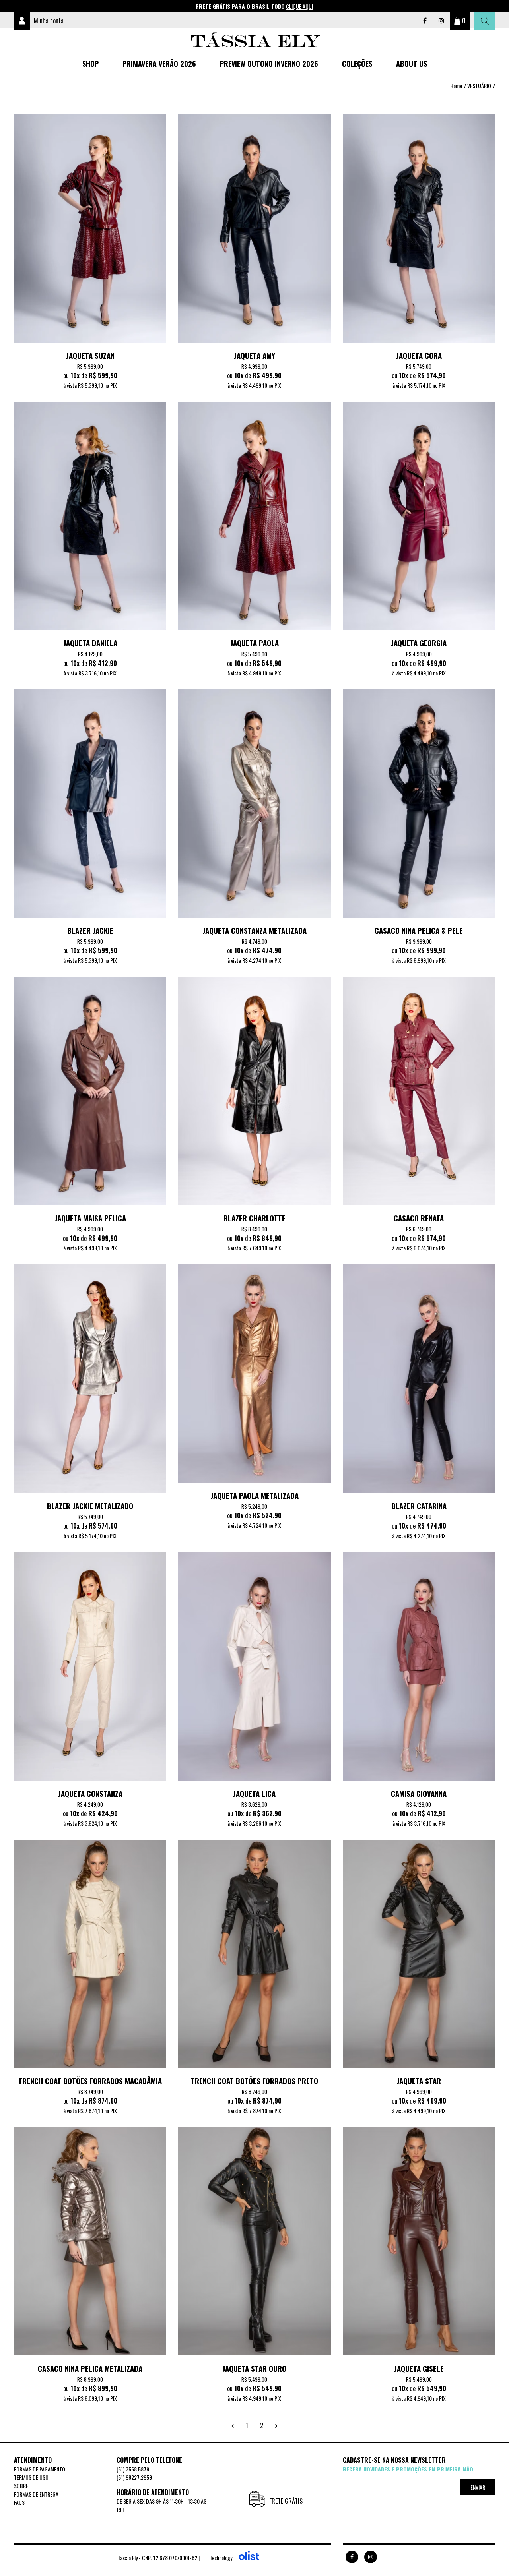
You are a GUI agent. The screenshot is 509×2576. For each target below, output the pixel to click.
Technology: (221, 2558)
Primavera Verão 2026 (159, 64)
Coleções (357, 64)
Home (456, 86)
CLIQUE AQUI (299, 6)
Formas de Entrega (36, 2494)
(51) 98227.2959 (134, 2477)
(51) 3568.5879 (133, 2469)
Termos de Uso (31, 2477)
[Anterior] (233, 2425)
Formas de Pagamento (40, 2469)
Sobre (21, 2486)
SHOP (90, 64)
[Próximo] (276, 2425)
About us (412, 64)
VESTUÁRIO (479, 86)
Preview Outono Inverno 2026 (269, 64)
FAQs (19, 2502)
